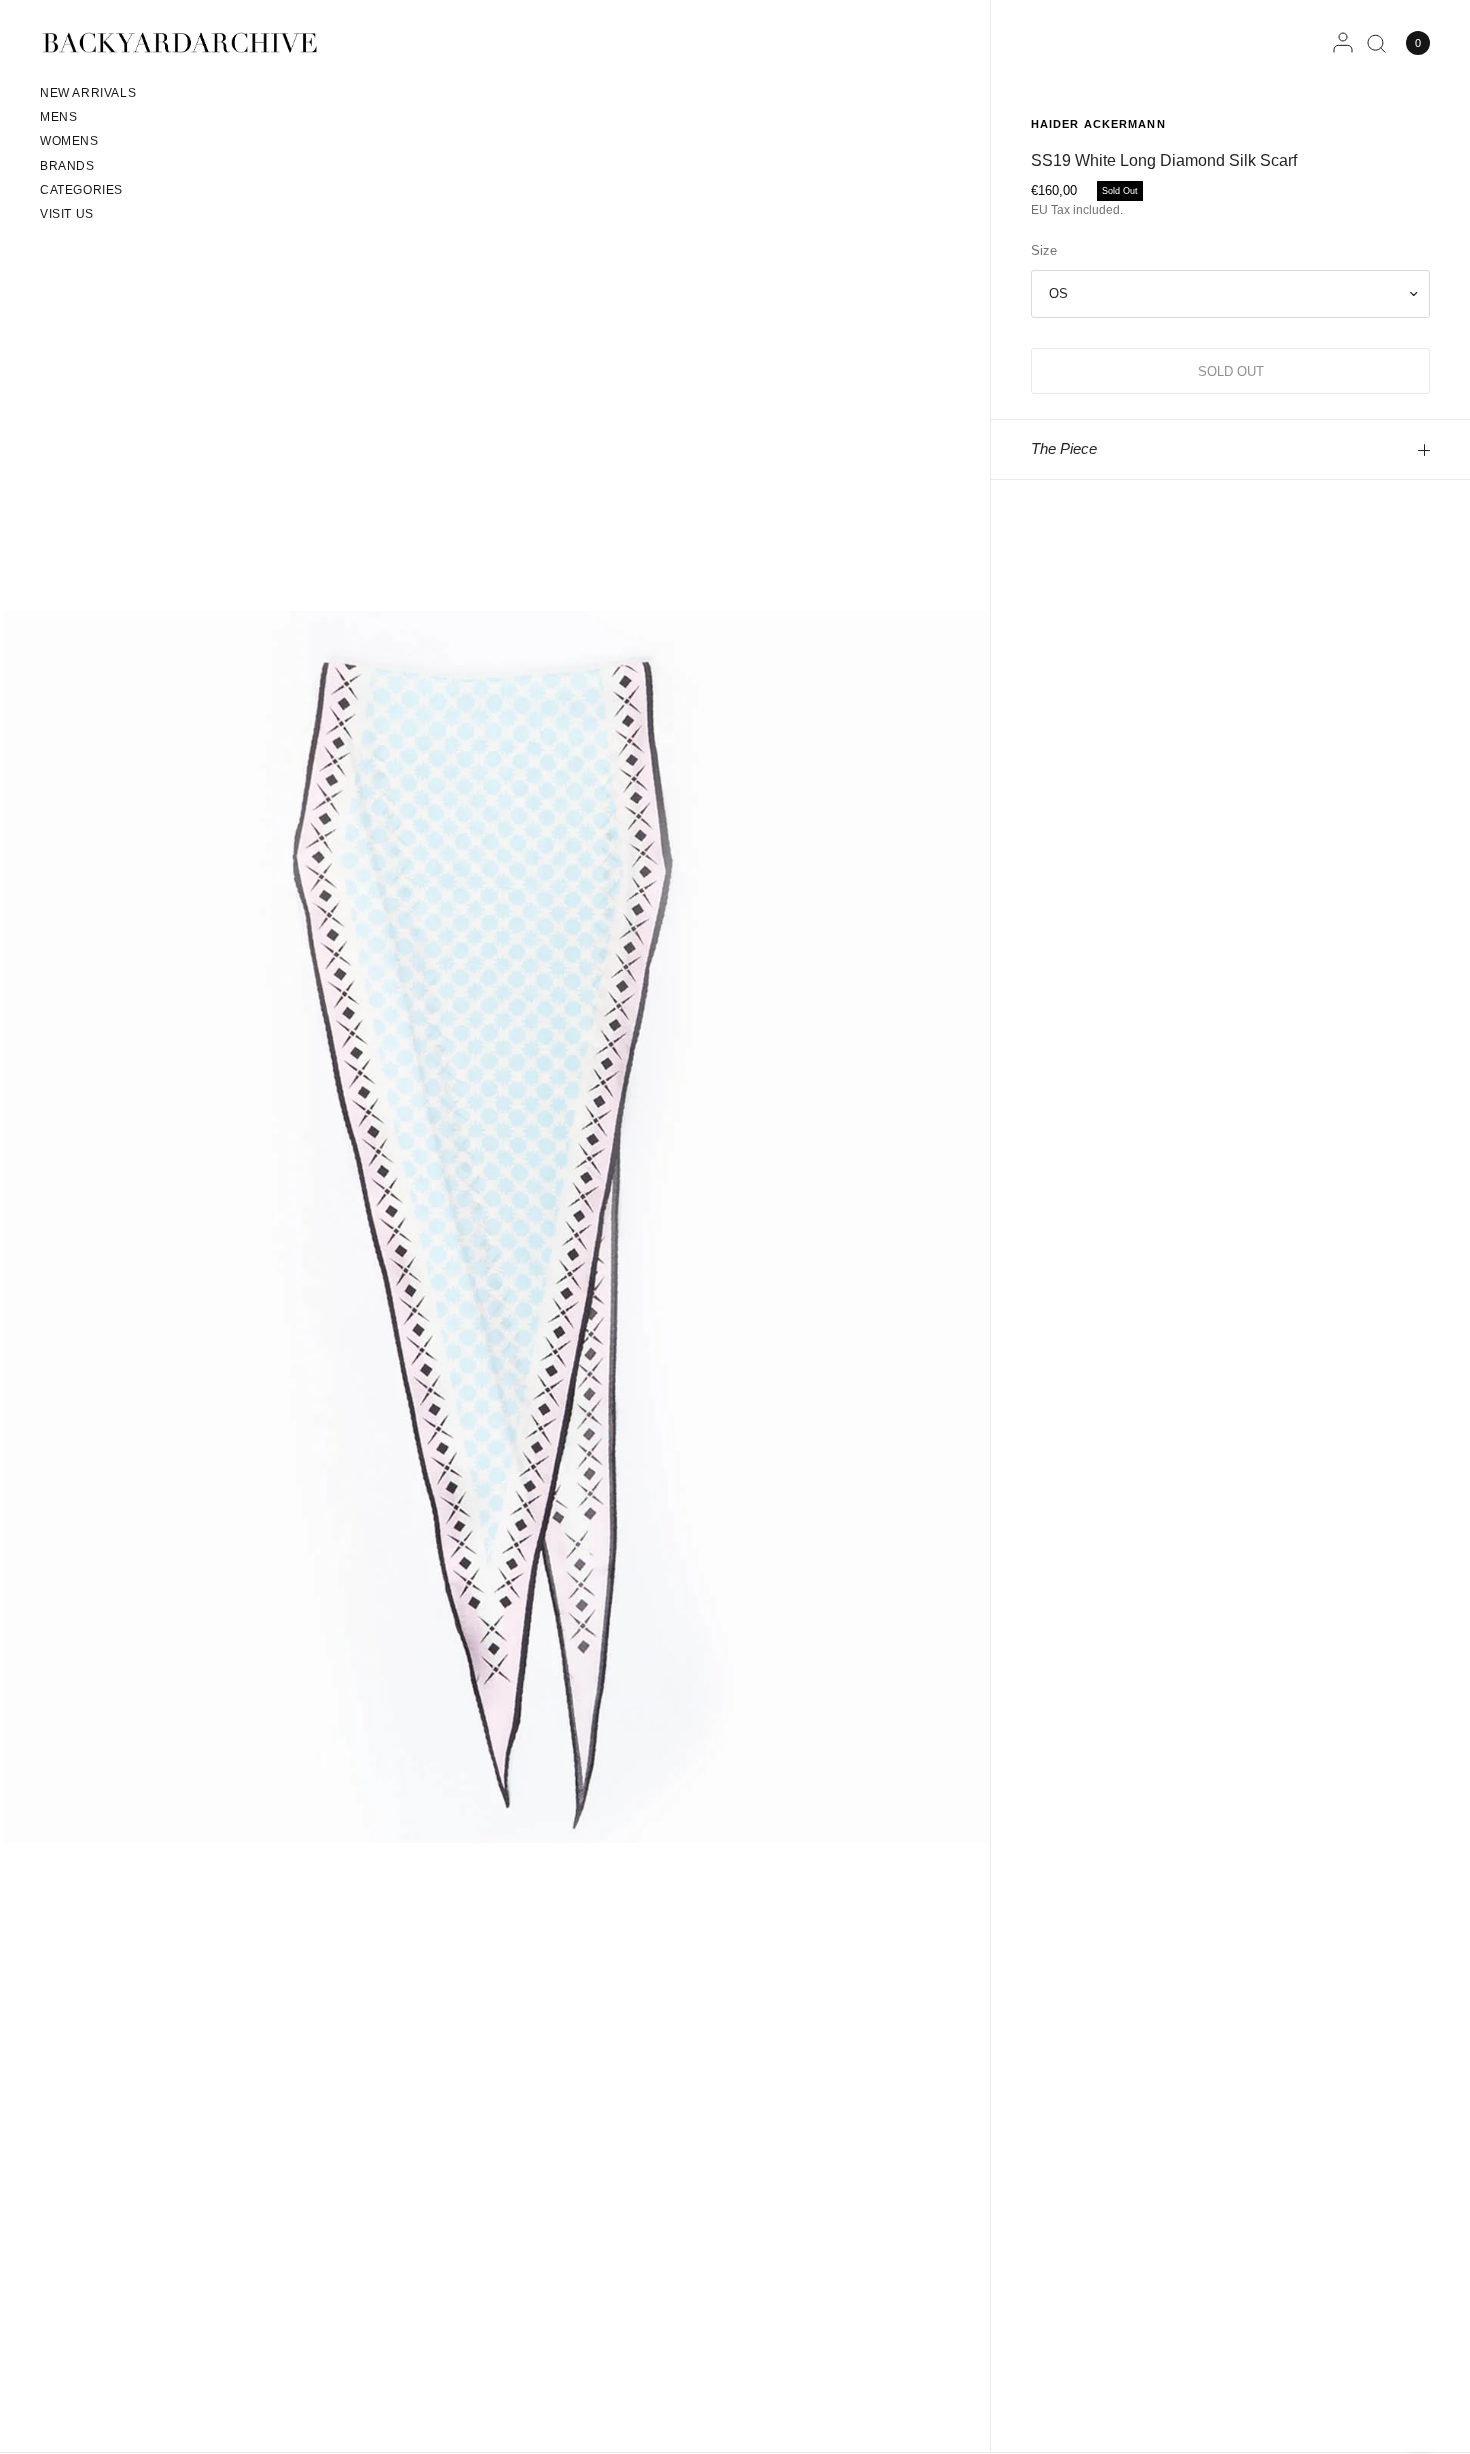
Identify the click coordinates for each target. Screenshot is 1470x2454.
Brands (67, 166)
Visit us (67, 214)
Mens (58, 117)
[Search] (1376, 43)
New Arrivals (88, 93)
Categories (81, 190)
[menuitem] (88, 96)
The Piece (1064, 448)
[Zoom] (497, 1226)
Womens (69, 141)
